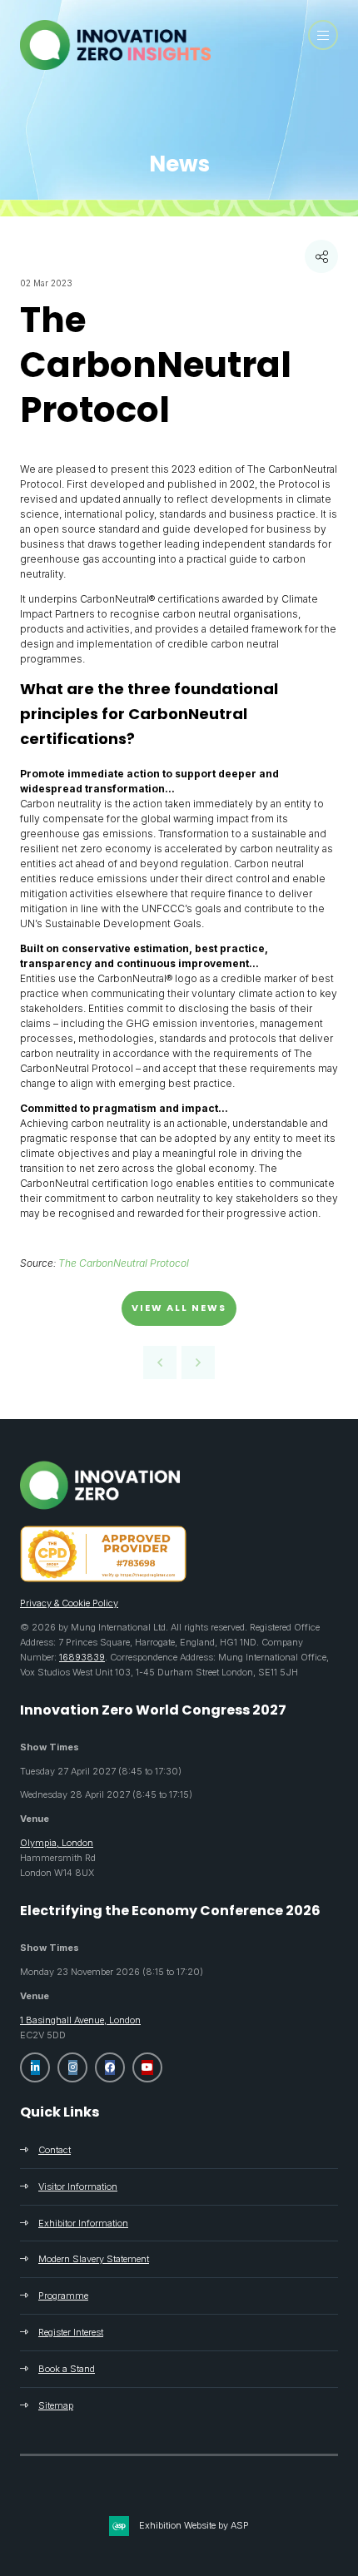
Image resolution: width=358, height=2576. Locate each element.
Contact (55, 2150)
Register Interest (71, 2332)
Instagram (72, 2067)
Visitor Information (78, 2186)
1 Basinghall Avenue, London (80, 2020)
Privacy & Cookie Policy (69, 1603)
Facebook (110, 2067)
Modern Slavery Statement (94, 2259)
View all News (179, 1308)
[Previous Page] (160, 1362)
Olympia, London (57, 1843)
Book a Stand (67, 2369)
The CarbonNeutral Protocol (124, 1263)
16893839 (82, 1657)
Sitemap (56, 2405)
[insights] (115, 65)
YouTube (147, 2067)
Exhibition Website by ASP (194, 2525)
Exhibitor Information (83, 2223)
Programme (63, 2296)
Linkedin (35, 2067)
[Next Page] (198, 1362)
